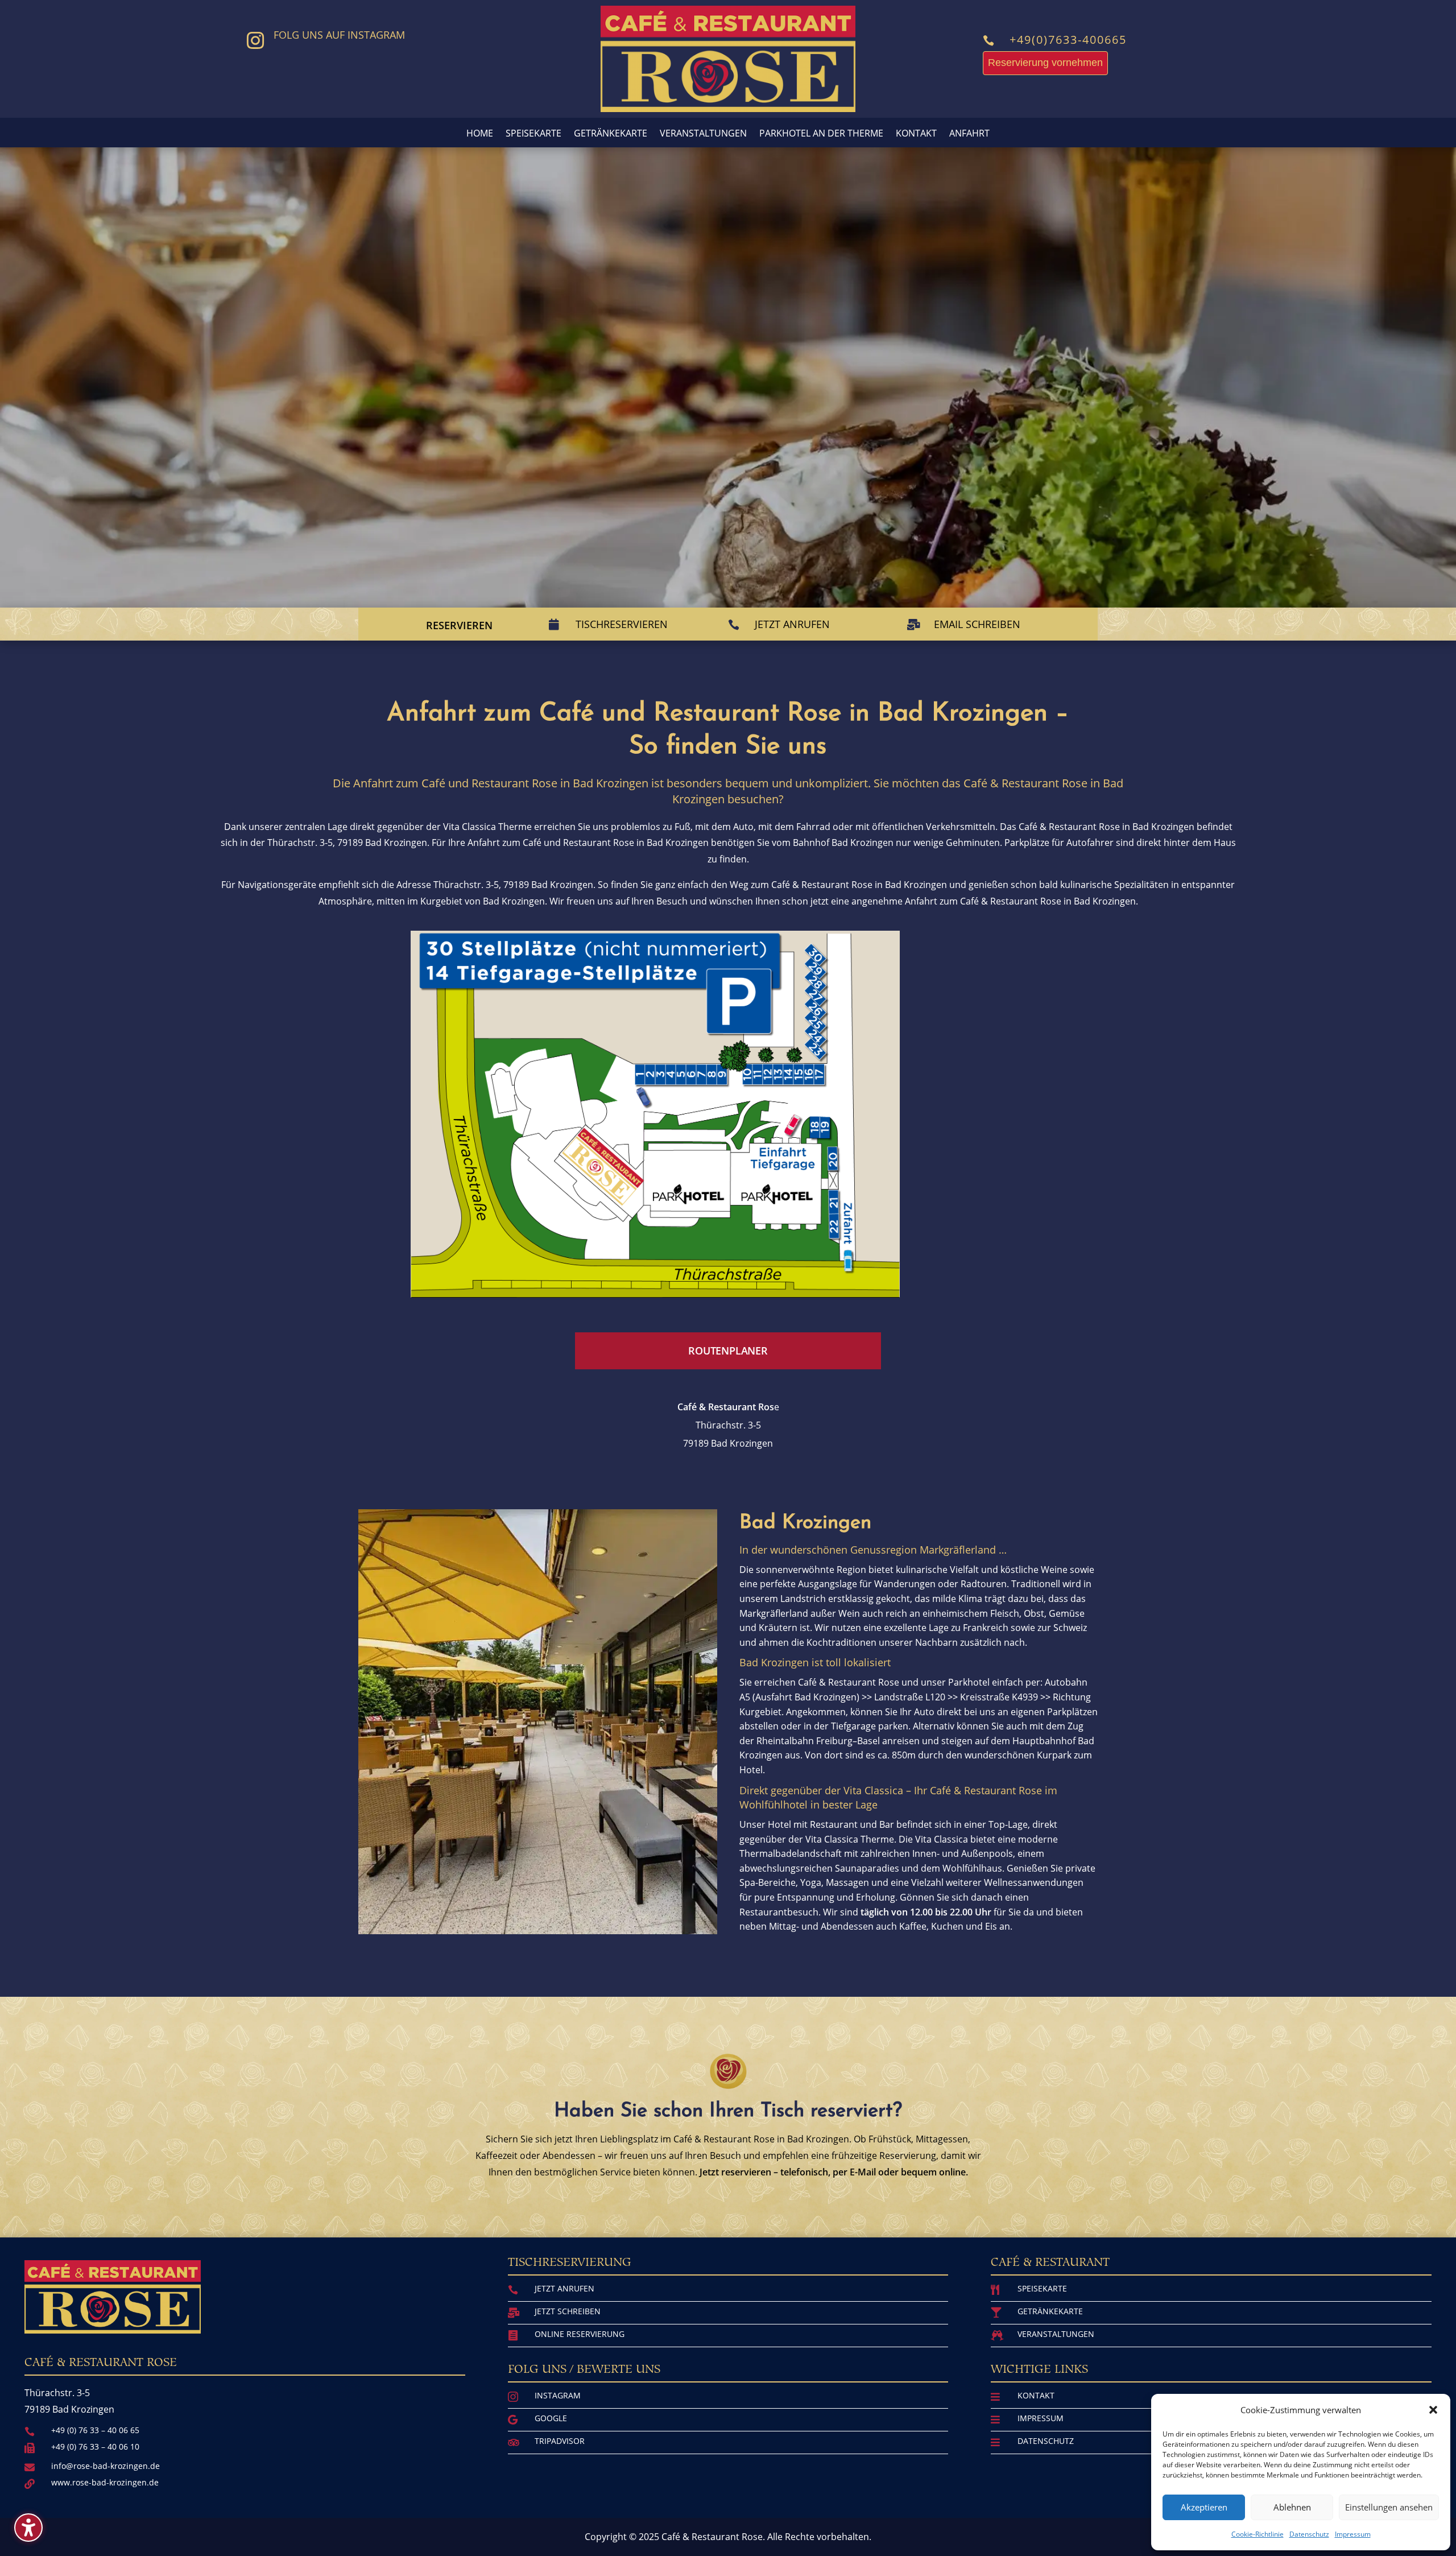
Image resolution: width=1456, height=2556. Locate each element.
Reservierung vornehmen (1045, 63)
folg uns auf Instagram (339, 35)
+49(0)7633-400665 (1068, 40)
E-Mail (863, 2172)
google (551, 2418)
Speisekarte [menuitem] (533, 134)
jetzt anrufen (564, 2288)
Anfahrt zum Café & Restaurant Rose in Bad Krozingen (1020, 901)
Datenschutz (1309, 2534)
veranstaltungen (1056, 2334)
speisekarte (1042, 2288)
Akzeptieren (1204, 2507)
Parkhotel (969, 1682)
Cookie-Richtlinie (1258, 2534)
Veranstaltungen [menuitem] (703, 134)
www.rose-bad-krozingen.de (105, 2482)
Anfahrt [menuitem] (969, 134)
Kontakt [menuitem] (916, 134)
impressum (1041, 2418)
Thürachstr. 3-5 (728, 1425)
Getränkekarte (1050, 2311)
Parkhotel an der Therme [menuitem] (821, 134)
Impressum (1353, 2534)
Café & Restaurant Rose (849, 1682)
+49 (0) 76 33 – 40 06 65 (95, 2430)
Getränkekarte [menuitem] (611, 134)
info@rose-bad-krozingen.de (106, 2466)
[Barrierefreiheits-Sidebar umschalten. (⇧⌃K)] (28, 2528)
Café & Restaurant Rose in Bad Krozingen (1107, 827)
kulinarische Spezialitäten (1114, 885)
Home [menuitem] (480, 134)
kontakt (1036, 2395)
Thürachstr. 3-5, (302, 843)
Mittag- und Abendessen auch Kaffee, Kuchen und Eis (883, 1926)
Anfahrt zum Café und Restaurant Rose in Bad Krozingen (588, 843)
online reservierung (580, 2334)
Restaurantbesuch (779, 1912)
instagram (558, 2395)
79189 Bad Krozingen (382, 843)
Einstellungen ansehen (1389, 2507)
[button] (1433, 2410)
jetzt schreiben (568, 2311)
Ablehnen (1292, 2507)
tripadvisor (560, 2441)
